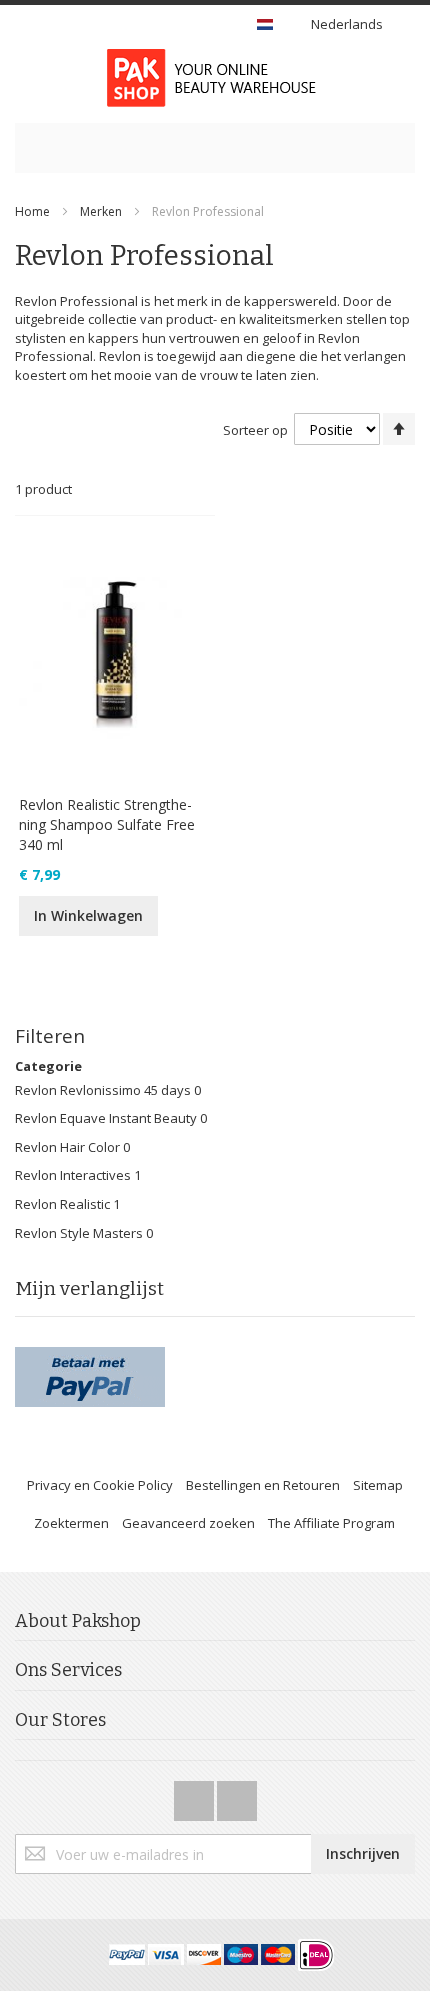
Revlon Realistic (62, 1204)
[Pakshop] (215, 78)
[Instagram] (237, 1795)
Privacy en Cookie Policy (100, 1485)
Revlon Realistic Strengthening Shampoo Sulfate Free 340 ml (107, 824)
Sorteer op (255, 430)
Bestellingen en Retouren (263, 1485)
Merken (101, 211)
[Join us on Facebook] (195, 1795)
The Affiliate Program (331, 1523)
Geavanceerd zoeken (188, 1523)
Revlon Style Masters (80, 1233)
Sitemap (378, 1485)
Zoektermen (71, 1523)
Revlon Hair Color (69, 1147)
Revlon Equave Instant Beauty (107, 1118)
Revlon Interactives (74, 1175)
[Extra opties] (90, 1356)
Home (32, 211)
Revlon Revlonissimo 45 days (104, 1090)
